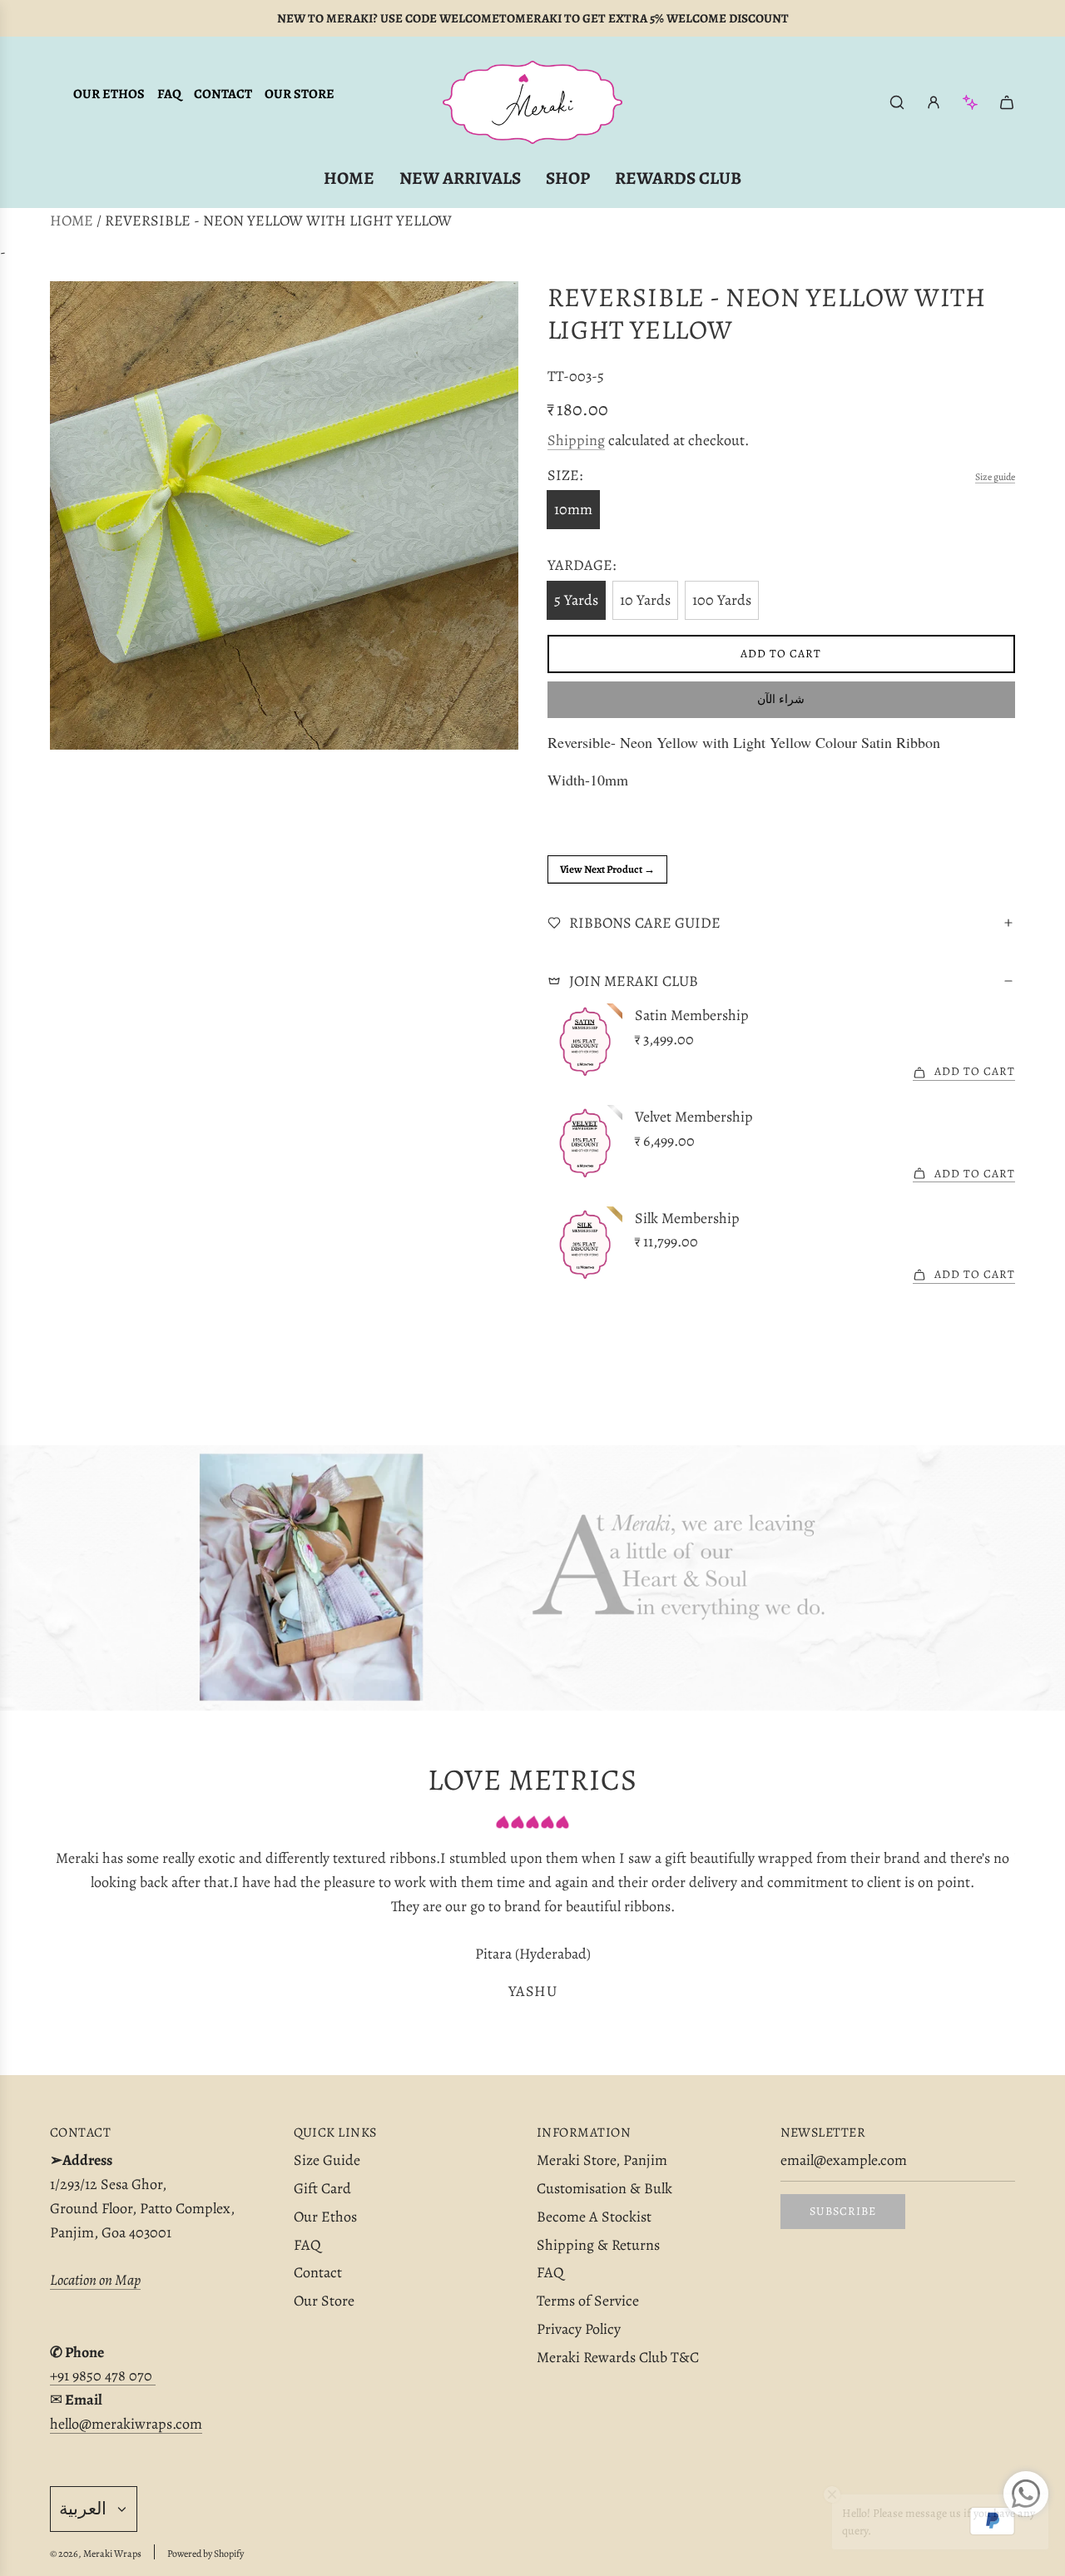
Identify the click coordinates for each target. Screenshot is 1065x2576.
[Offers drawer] (970, 102)
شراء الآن (781, 699)
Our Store (300, 94)
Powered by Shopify (206, 2554)
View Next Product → (607, 869)
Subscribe (843, 2211)
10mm (573, 509)
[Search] (897, 102)
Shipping (576, 440)
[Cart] (1007, 102)
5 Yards (576, 600)
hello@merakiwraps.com (126, 2424)
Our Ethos (109, 94)
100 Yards (722, 600)
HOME (72, 220)
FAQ (169, 94)
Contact (223, 94)
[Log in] (934, 102)
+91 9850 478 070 (103, 2375)
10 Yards (645, 600)
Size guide (995, 477)
